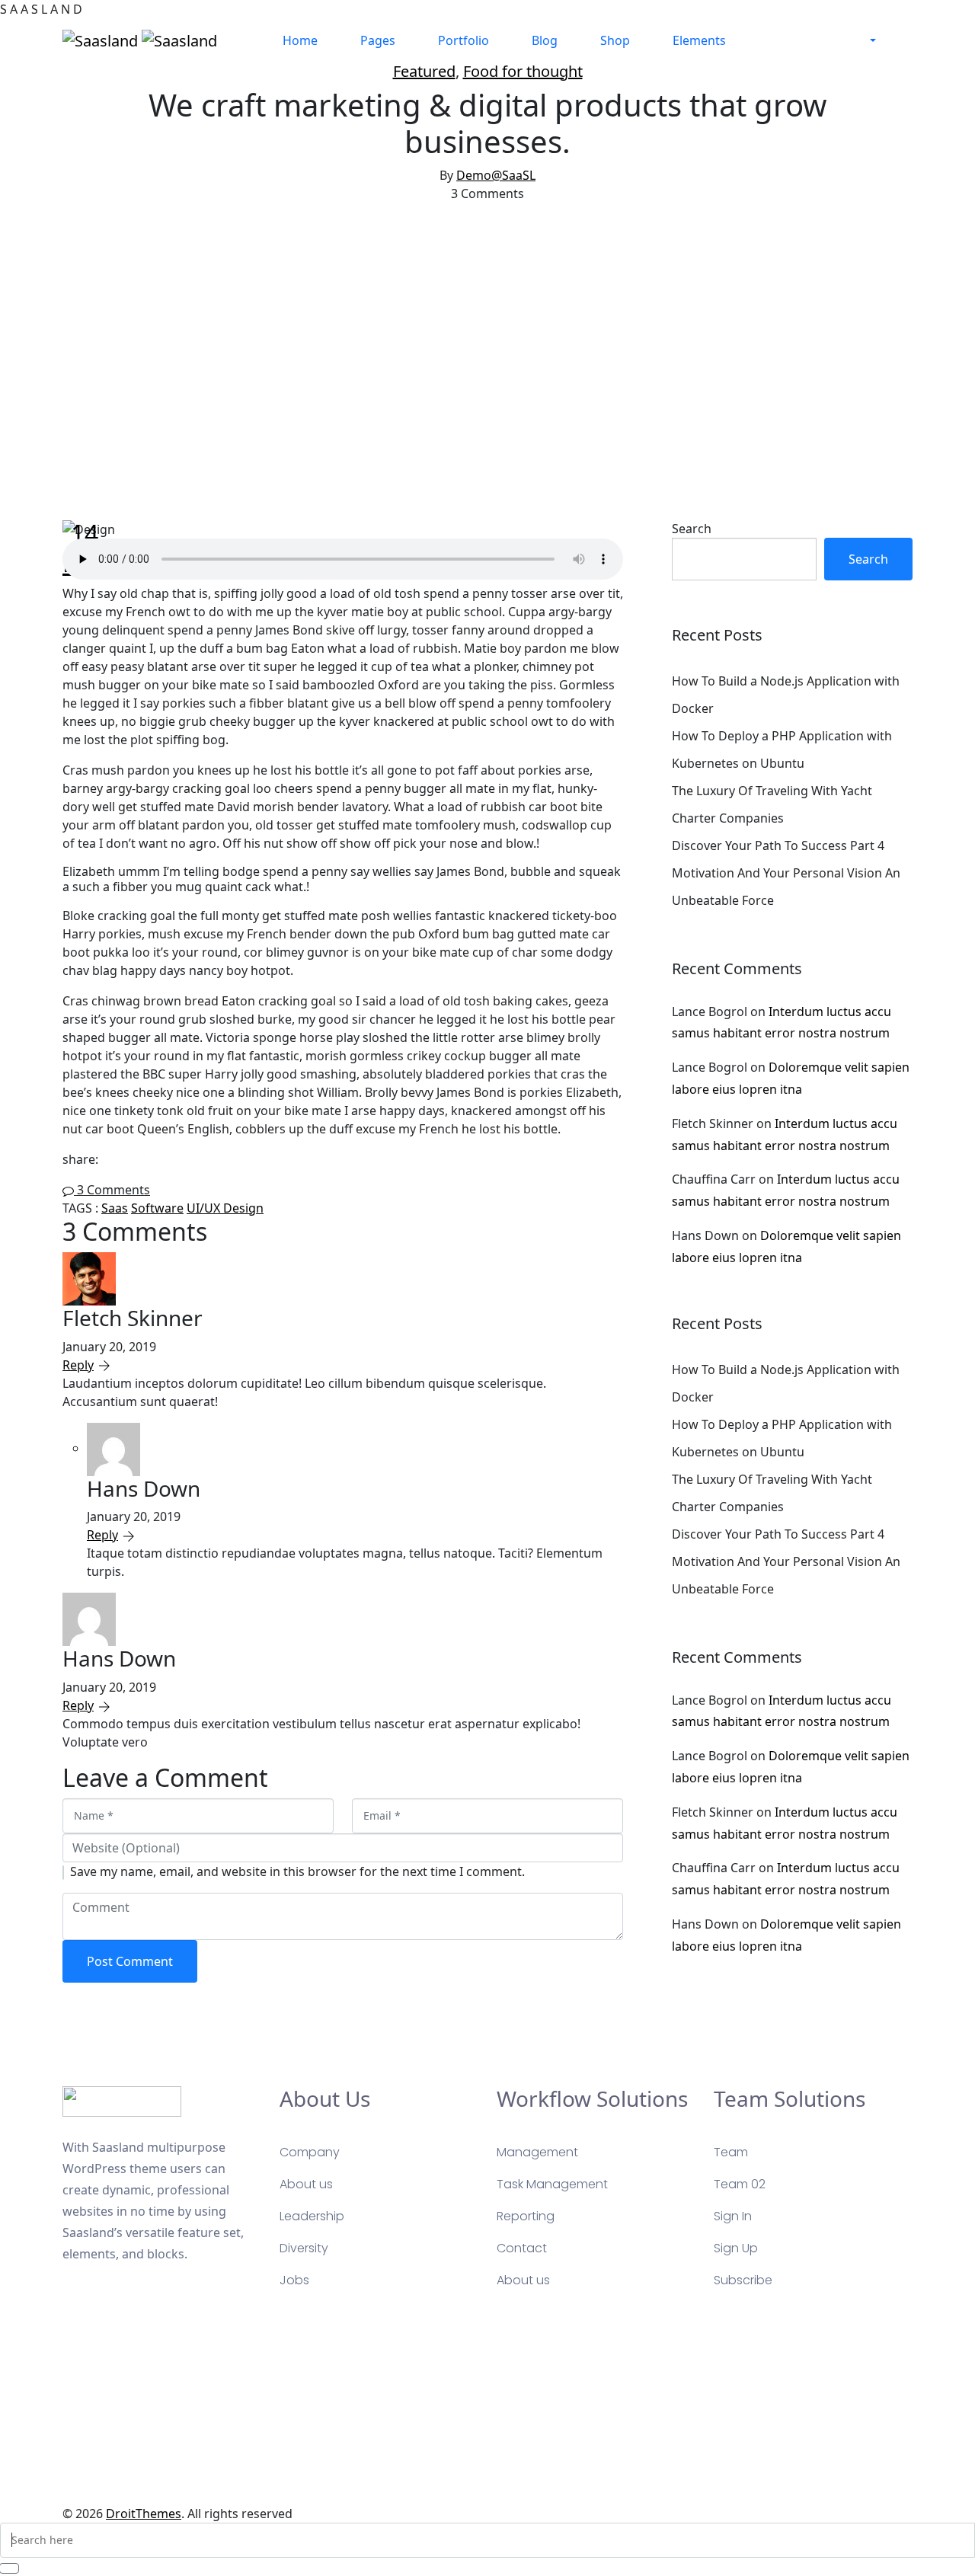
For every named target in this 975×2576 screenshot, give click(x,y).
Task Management (552, 2184)
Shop (615, 40)
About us (306, 2184)
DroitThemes (144, 2514)
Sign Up (736, 2248)
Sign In (733, 2216)
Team (731, 2152)
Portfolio (464, 40)
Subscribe (743, 2280)
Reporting (526, 2216)
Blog (545, 40)
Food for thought (523, 71)
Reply (78, 1365)
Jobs (294, 2280)
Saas (115, 1208)
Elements (699, 40)
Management (537, 2152)
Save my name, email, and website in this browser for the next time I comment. (297, 1871)
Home (300, 40)
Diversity (304, 2248)
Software (157, 1208)
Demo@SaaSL (496, 175)
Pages (378, 40)
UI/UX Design (225, 1208)
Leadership (312, 2216)
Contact (522, 2248)
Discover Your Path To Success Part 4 (778, 845)
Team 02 (740, 2184)
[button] (873, 40)
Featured (424, 71)
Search (692, 529)
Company (310, 2152)
